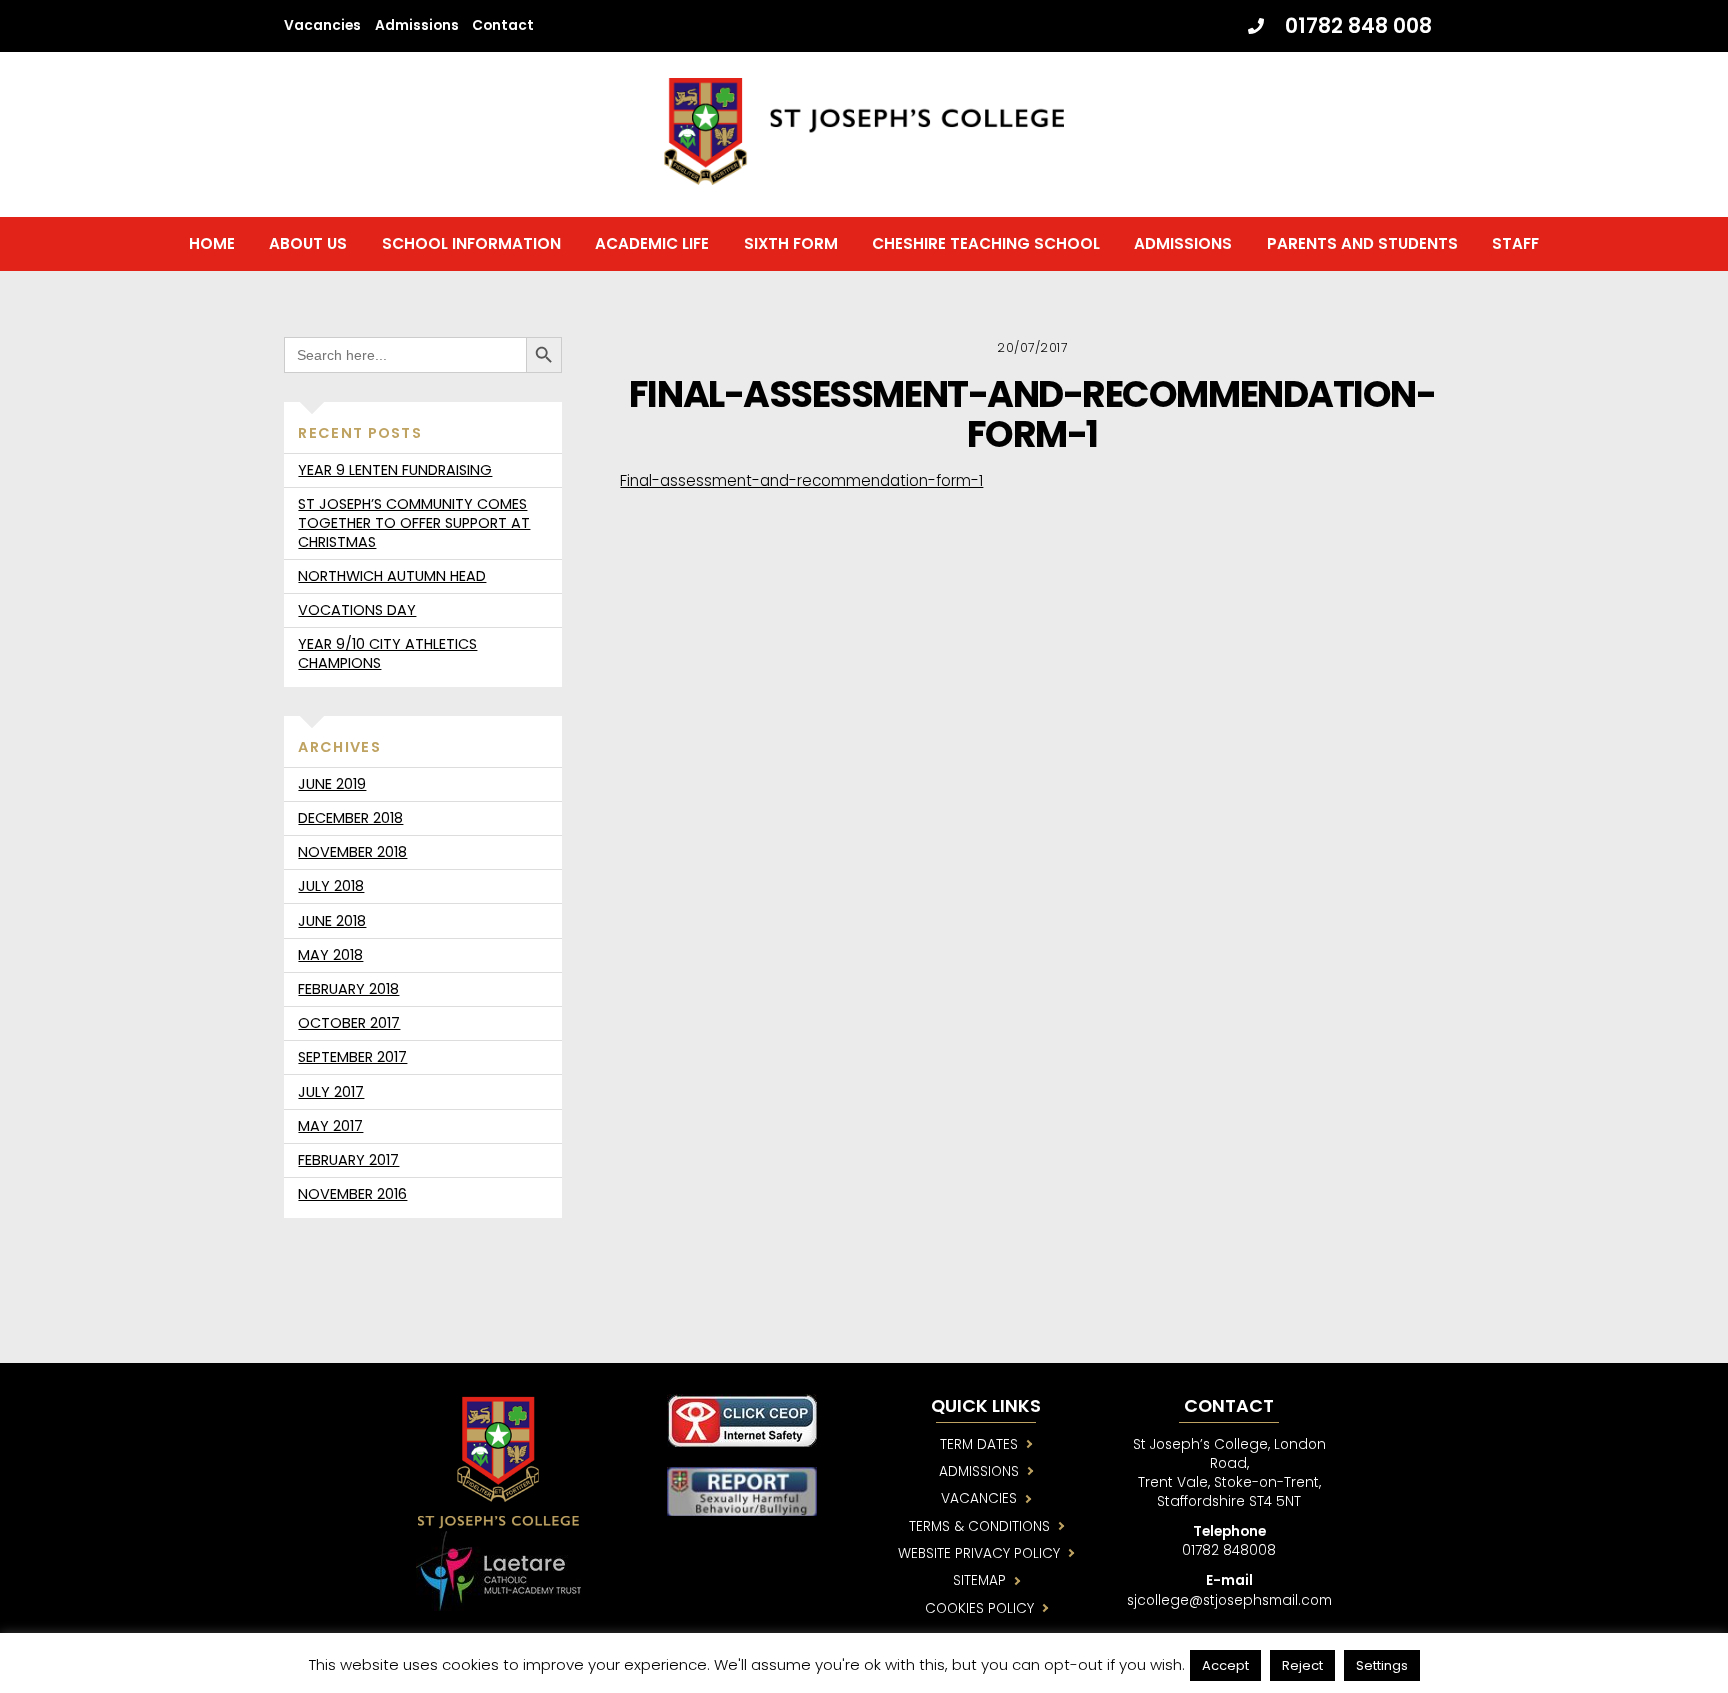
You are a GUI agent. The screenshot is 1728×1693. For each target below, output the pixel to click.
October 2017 (349, 1023)
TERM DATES (979, 1444)
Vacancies (322, 25)
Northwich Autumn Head (392, 576)
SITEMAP (979, 1580)
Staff (1515, 243)
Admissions (417, 25)
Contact (503, 25)
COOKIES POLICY (979, 1608)
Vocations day (357, 610)
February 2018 (348, 989)
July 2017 (331, 1092)
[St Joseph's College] (864, 176)
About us (308, 243)
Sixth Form (791, 243)
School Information (471, 243)
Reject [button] (1302, 1665)
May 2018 (330, 955)
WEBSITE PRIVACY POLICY (979, 1553)
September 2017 (352, 1057)
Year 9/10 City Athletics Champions (387, 653)
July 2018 (331, 886)
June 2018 (332, 921)
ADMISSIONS (979, 1471)
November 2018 (352, 852)
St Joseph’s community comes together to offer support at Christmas (414, 523)
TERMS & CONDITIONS (979, 1526)
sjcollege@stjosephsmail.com (1229, 1600)
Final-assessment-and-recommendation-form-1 (1032, 414)
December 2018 (350, 818)
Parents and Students (1362, 243)
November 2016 (352, 1194)
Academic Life (652, 243)
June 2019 (332, 784)
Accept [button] (1225, 1665)
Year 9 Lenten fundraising (395, 470)
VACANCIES (979, 1498)
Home (212, 243)
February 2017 (348, 1160)
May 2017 (330, 1126)
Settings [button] (1382, 1665)
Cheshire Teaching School (986, 243)
